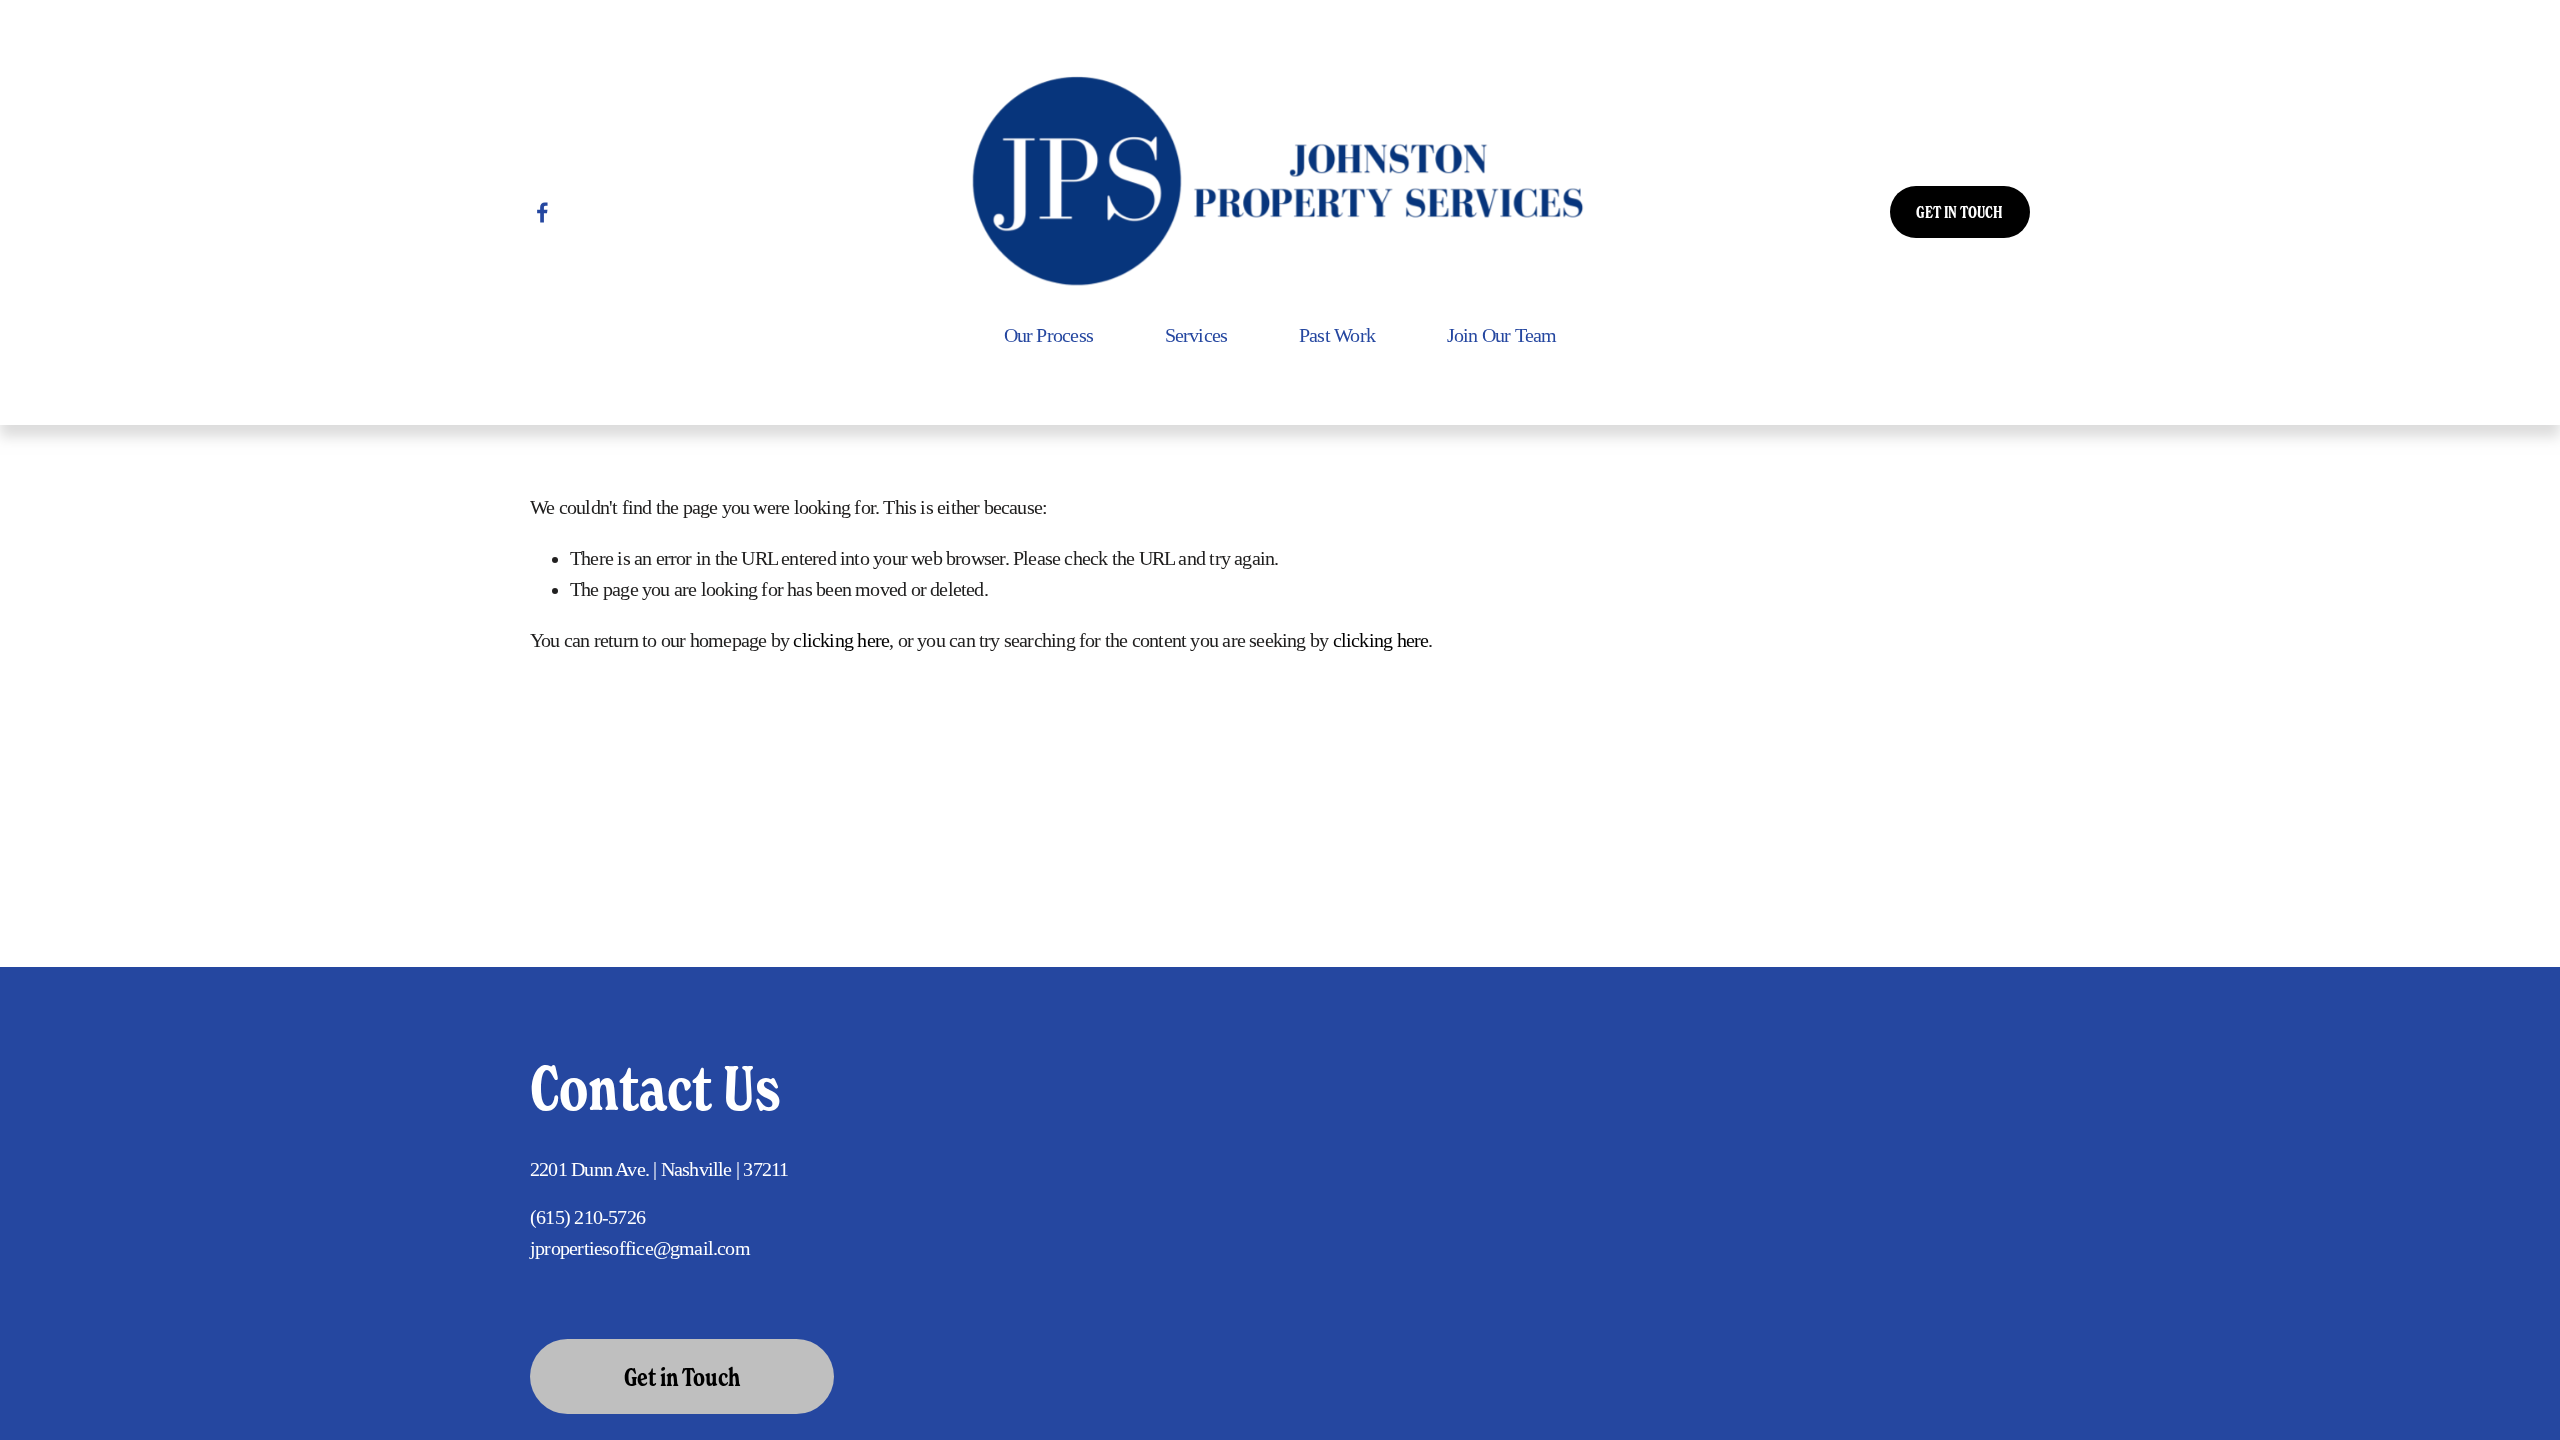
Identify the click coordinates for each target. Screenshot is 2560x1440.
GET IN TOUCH (1959, 212)
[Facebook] (542, 212)
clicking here (841, 640)
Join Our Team (1502, 335)
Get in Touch (682, 1377)
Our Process (1048, 335)
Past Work (1337, 335)
